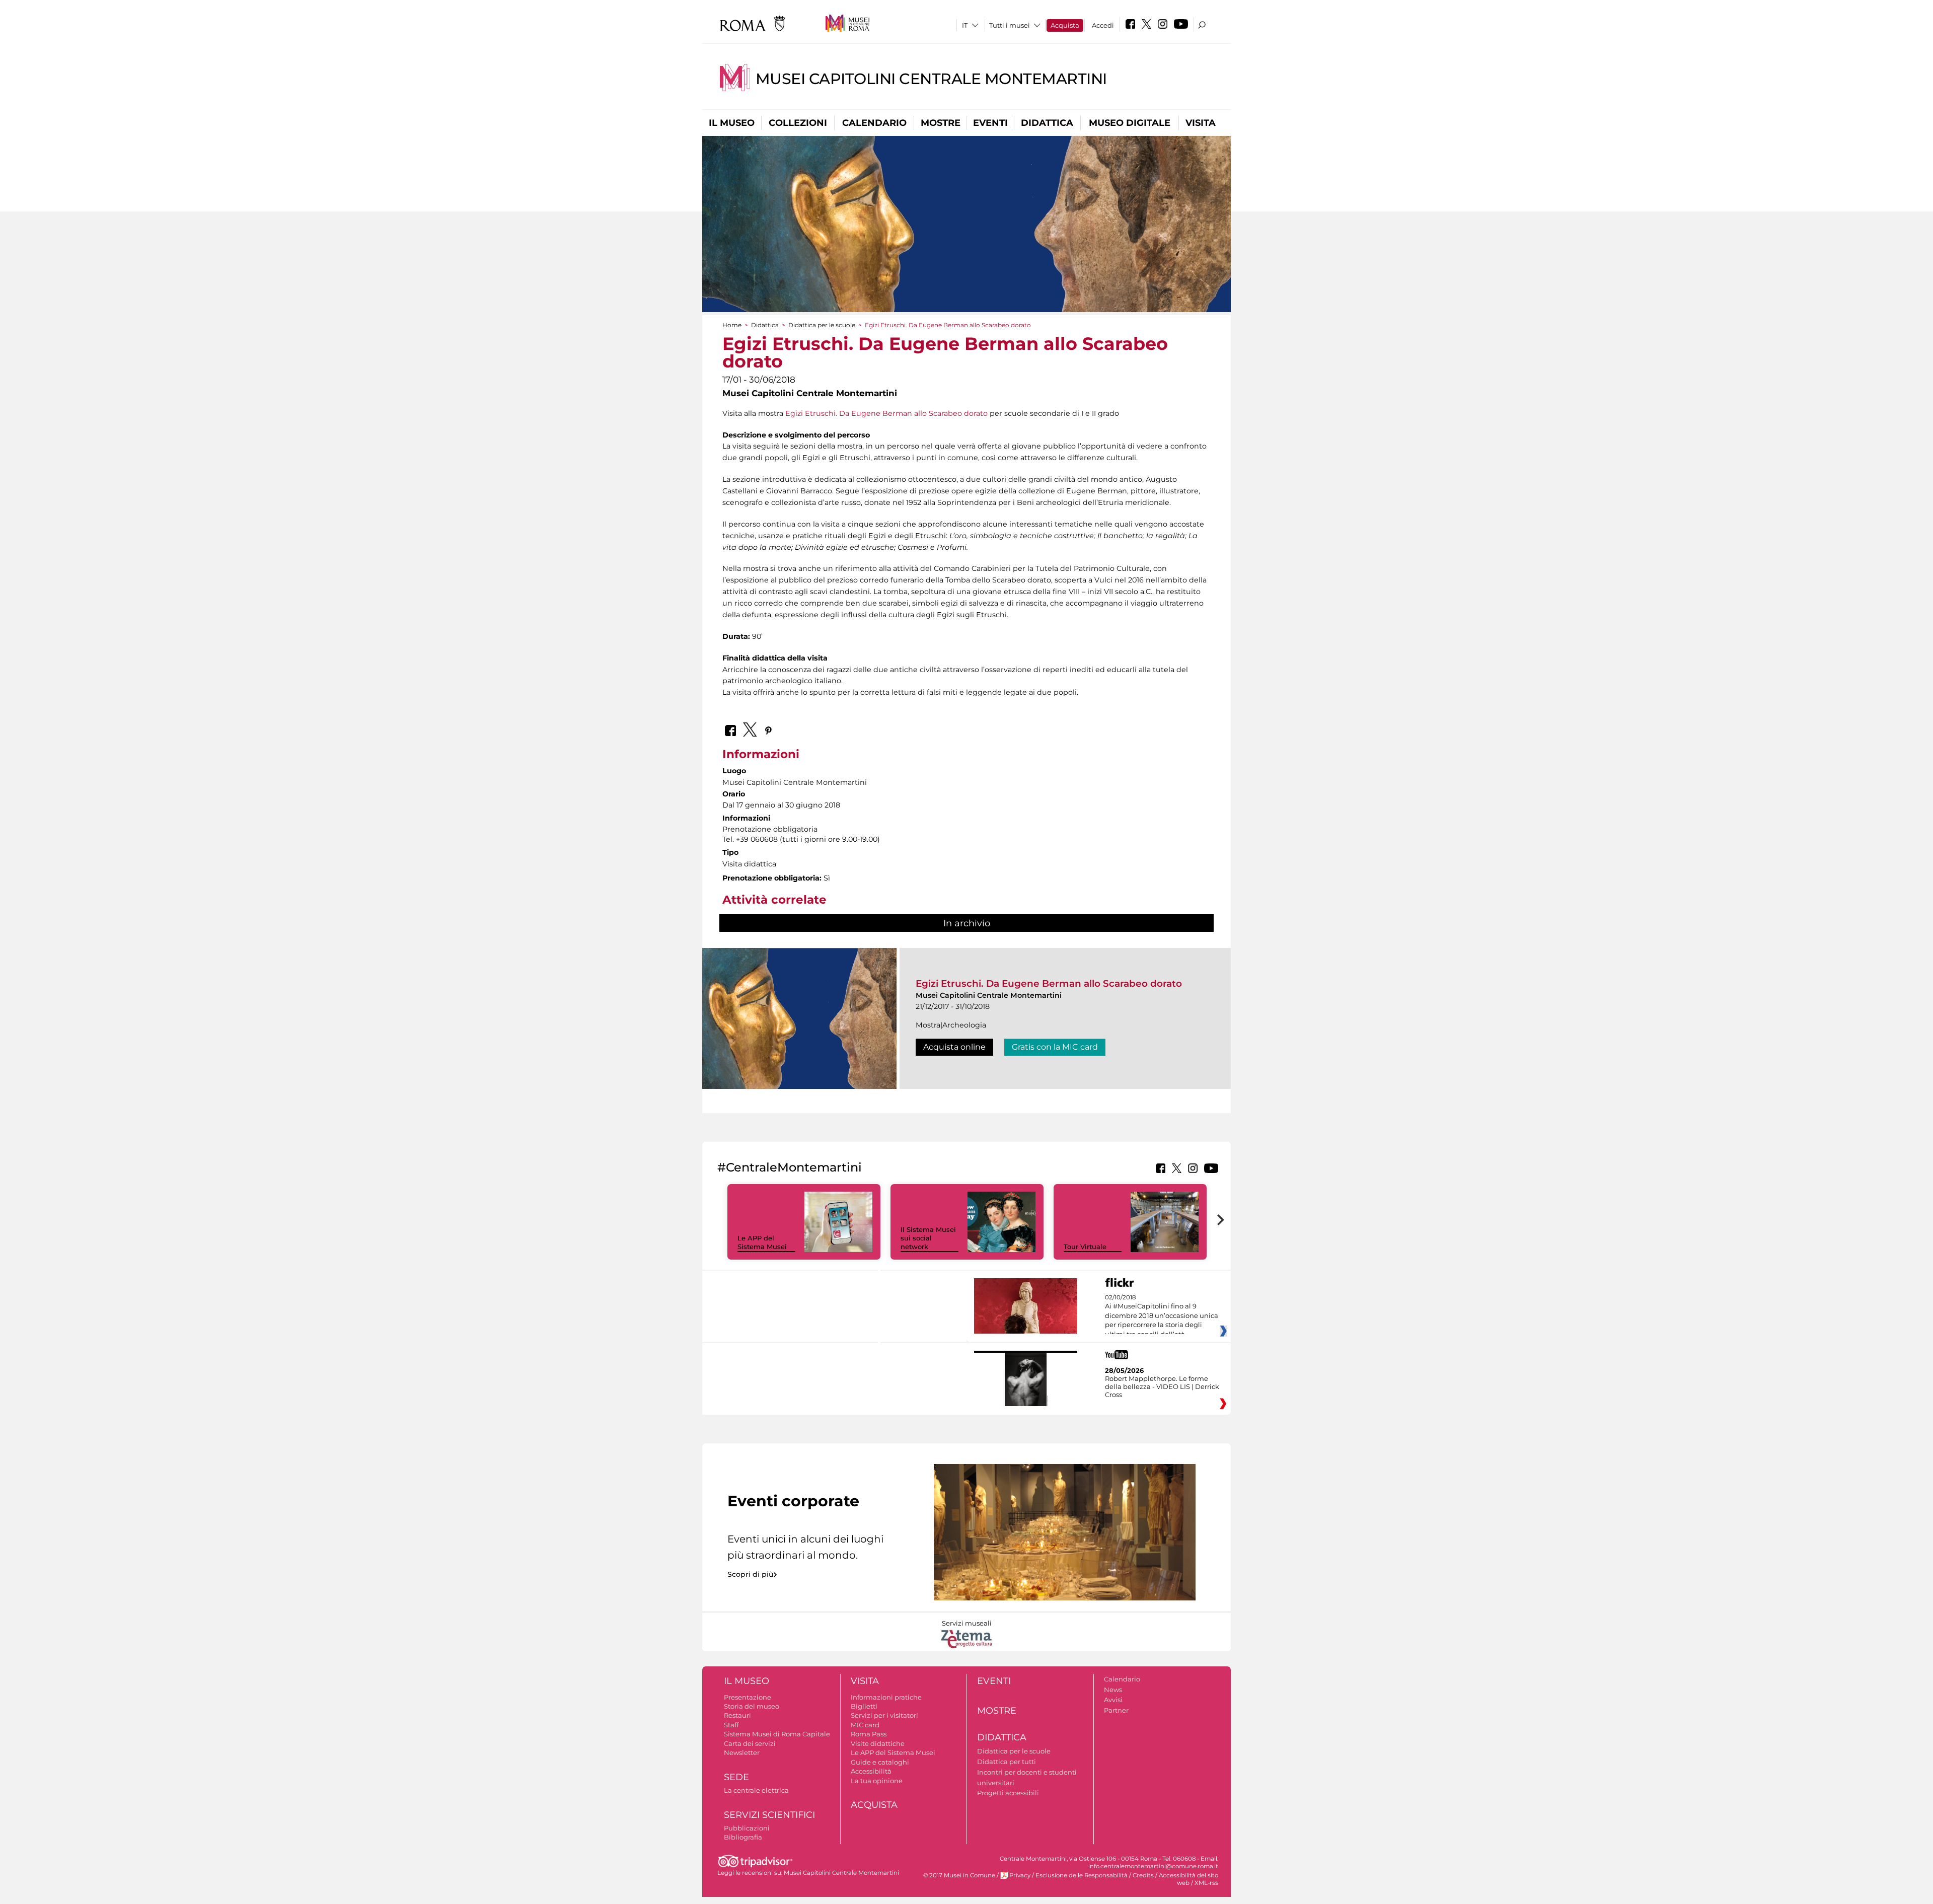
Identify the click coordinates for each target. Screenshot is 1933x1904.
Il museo (732, 123)
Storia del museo (752, 1706)
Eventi (990, 123)
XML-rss (1206, 1883)
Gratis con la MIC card (1055, 1047)
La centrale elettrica (756, 1790)
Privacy (1020, 1875)
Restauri (737, 1715)
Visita (1201, 123)
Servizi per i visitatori (884, 1715)
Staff (731, 1725)
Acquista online (954, 1047)
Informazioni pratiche (886, 1697)
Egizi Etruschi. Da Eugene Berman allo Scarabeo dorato (886, 413)
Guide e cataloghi (880, 1762)
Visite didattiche (878, 1743)
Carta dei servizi (750, 1743)
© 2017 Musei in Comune (959, 1875)
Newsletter (742, 1752)
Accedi (1103, 25)
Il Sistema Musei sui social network (928, 1238)
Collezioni (798, 123)
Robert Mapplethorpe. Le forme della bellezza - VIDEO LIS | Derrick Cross (1162, 1386)
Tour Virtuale (1085, 1247)
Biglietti (864, 1706)
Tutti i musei (1010, 25)
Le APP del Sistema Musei (762, 1242)
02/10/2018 (1162, 1316)
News (1113, 1690)
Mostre (941, 123)
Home (732, 325)
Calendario (874, 123)
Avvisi (1113, 1700)
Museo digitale (1130, 123)
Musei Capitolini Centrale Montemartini (931, 79)
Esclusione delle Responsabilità (1082, 1875)
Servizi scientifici (769, 1815)
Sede (736, 1777)
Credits (1143, 1875)
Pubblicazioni (747, 1828)
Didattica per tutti (1007, 1762)
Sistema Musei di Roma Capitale (777, 1734)
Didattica (1047, 123)
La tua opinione (877, 1781)
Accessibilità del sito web (1188, 1879)
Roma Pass (869, 1734)
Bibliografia (743, 1837)
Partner (1116, 1710)
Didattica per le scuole (822, 325)
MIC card (865, 1725)
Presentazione (748, 1697)
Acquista (1065, 25)
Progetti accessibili (1008, 1793)
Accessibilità (871, 1771)
